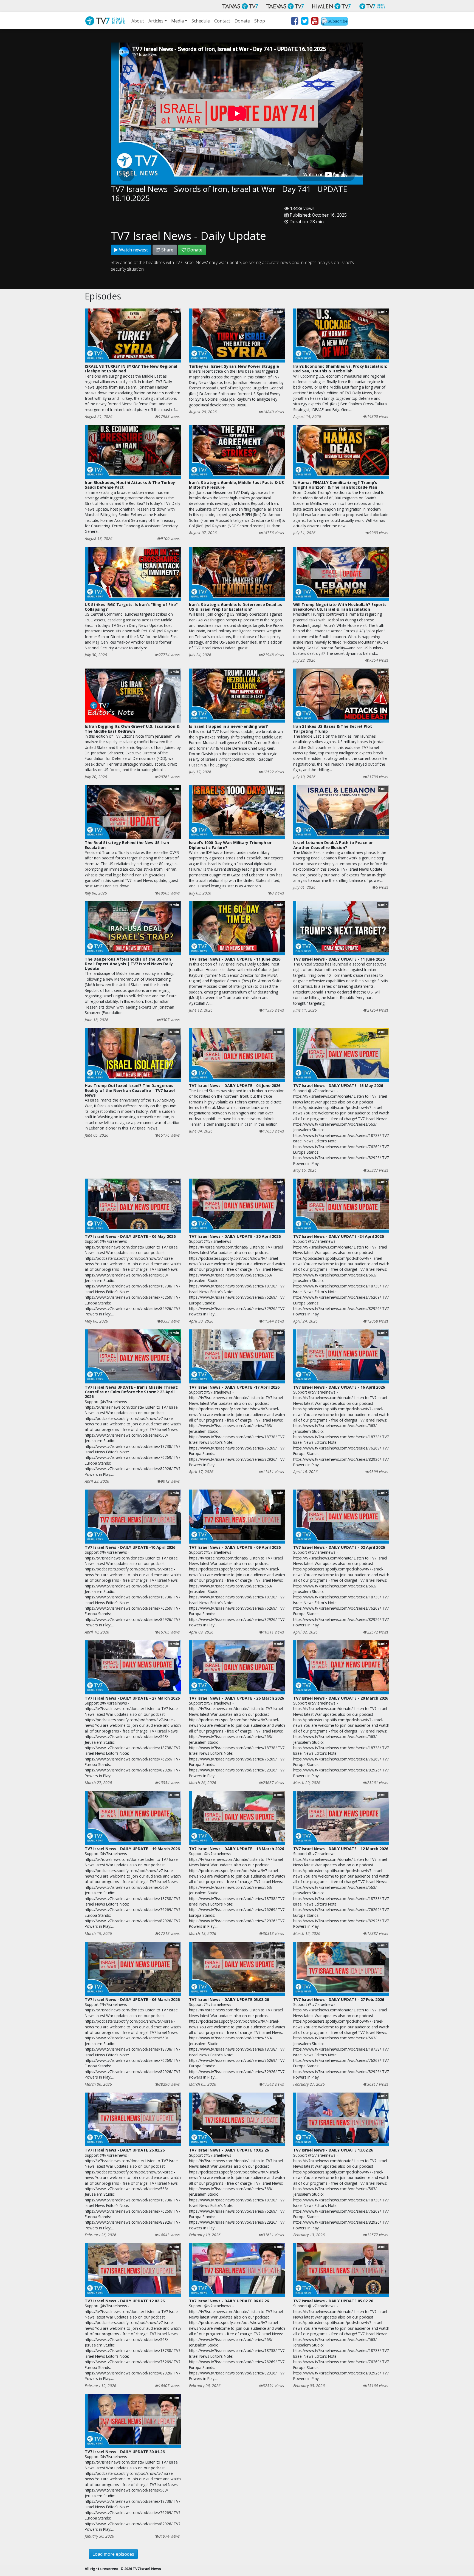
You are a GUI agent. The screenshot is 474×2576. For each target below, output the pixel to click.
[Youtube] (314, 22)
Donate (242, 21)
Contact (222, 21)
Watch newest (133, 250)
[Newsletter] (334, 22)
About (138, 21)
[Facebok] (294, 22)
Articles (156, 21)
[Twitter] (304, 22)
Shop (260, 21)
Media (177, 21)
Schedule (201, 21)
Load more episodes (113, 2554)
